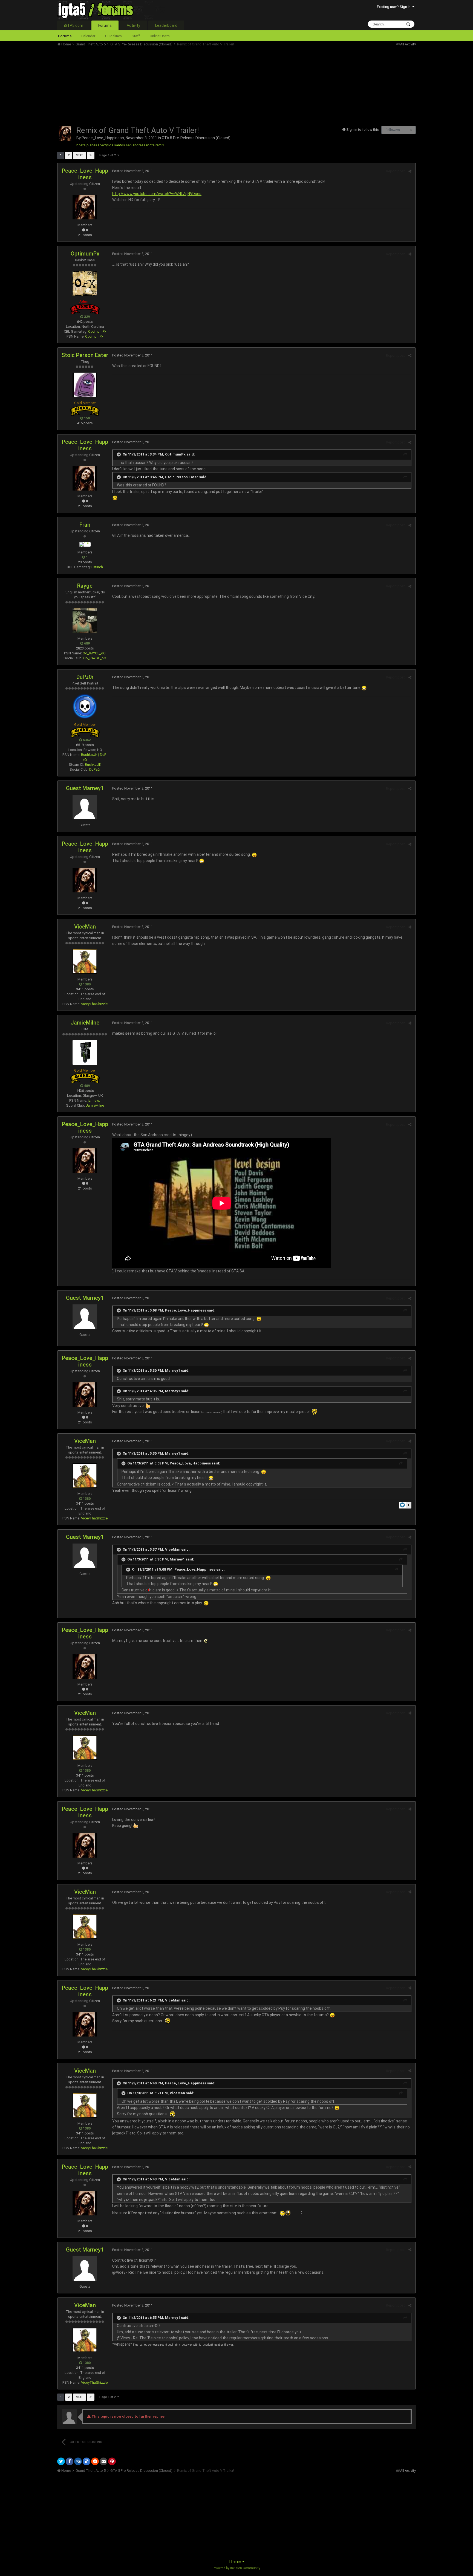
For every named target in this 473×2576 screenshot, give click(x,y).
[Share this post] (410, 171)
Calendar (88, 36)
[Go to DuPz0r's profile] (85, 707)
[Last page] (91, 155)
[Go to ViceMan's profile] (85, 961)
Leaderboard (166, 25)
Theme (235, 2562)
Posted (132, 171)
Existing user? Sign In (395, 7)
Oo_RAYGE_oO (94, 653)
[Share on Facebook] (70, 2461)
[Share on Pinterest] (112, 2461)
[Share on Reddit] (95, 2461)
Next (80, 155)
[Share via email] (103, 2461)
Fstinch (97, 567)
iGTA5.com (74, 25)
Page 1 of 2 (108, 155)
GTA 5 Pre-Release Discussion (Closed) (196, 138)
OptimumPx (85, 254)
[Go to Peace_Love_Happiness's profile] (65, 134)
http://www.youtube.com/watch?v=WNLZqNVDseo (157, 194)
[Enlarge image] (115, 498)
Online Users (160, 36)
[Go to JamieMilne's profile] (85, 1052)
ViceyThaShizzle (94, 1004)
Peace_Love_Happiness (103, 138)
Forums (105, 25)
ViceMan (85, 927)
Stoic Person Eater (85, 355)
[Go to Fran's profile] (85, 544)
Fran (85, 525)
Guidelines (113, 36)
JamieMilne (85, 1023)
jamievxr (94, 1100)
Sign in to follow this (363, 130)
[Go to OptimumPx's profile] (85, 283)
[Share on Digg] (78, 2461)
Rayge (85, 586)
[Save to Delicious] (86, 2461)
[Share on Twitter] (61, 2461)
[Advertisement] (157, 85)
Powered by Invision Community (236, 2568)
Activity (133, 25)
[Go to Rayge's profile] (85, 620)
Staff (136, 36)
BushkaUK (93, 765)
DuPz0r (85, 677)
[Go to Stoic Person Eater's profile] (85, 385)
